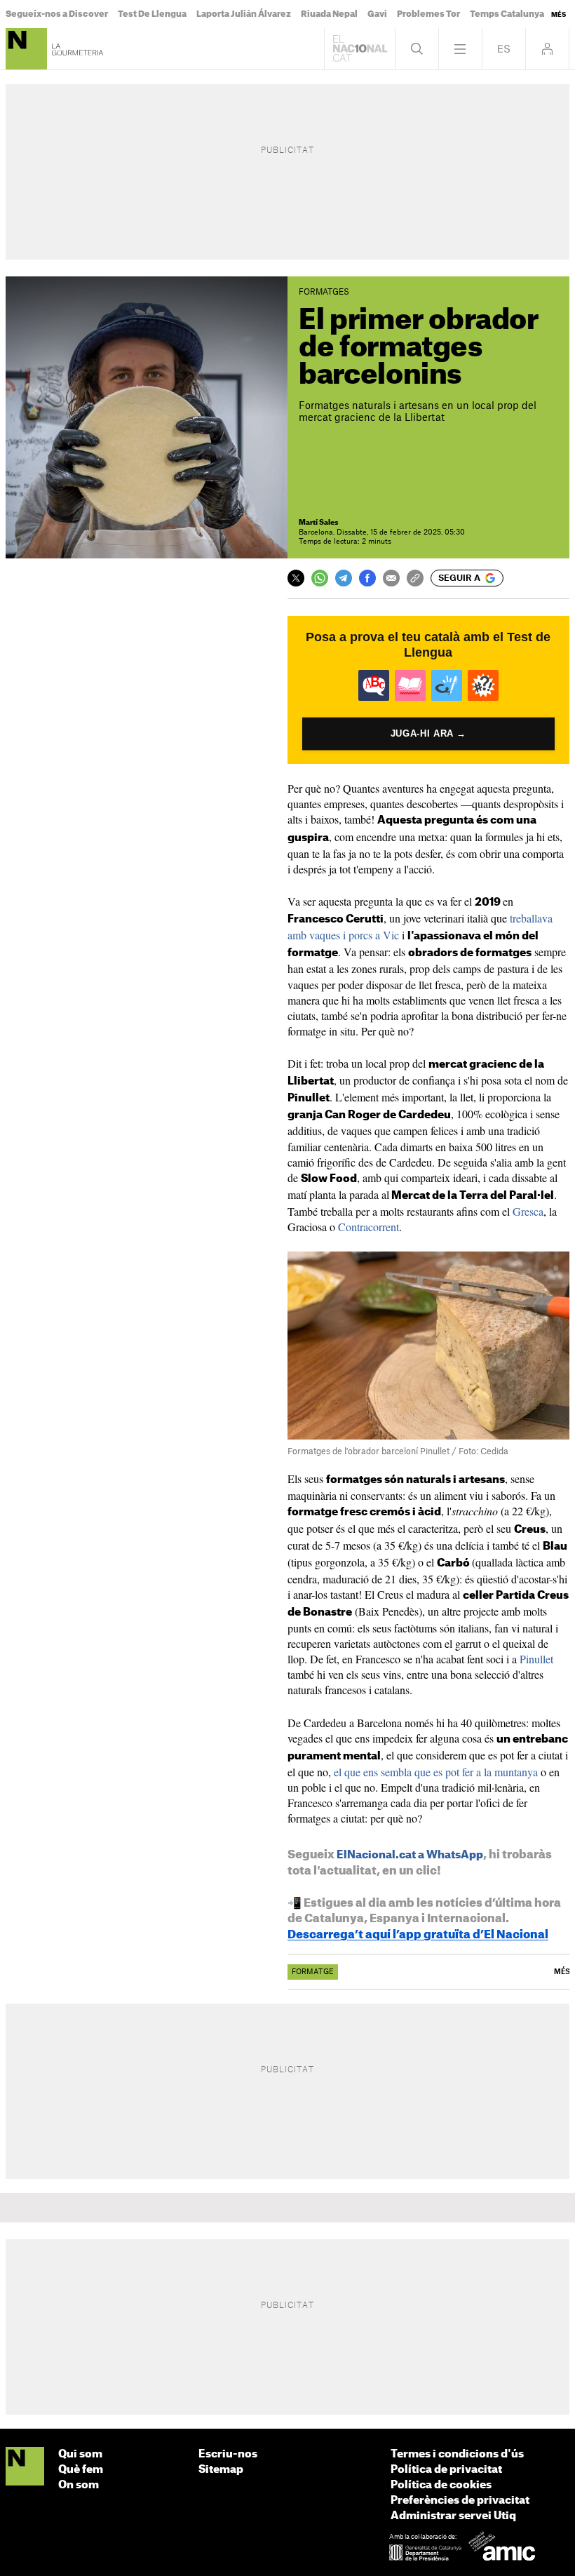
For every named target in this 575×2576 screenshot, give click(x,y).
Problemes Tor (428, 14)
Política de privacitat (446, 2470)
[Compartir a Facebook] (367, 578)
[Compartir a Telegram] (344, 578)
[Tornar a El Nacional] (360, 49)
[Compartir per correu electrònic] (391, 578)
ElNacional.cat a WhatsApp (410, 1855)
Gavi (377, 14)
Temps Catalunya (507, 14)
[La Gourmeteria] (26, 49)
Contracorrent (368, 1227)
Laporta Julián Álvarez (244, 14)
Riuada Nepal (329, 14)
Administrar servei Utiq (453, 2516)
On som (79, 2485)
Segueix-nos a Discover (57, 14)
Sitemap (221, 2470)
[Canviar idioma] (504, 49)
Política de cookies (441, 2485)
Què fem (81, 2470)
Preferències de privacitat (460, 2501)
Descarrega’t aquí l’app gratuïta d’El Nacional (418, 1935)
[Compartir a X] (296, 578)
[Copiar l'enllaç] (415, 578)
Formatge (313, 1972)
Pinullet (536, 1659)
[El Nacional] (25, 2467)
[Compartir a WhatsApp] (320, 578)
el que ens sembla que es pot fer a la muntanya (436, 1772)
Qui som (80, 2454)
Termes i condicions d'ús (457, 2454)
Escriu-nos (228, 2454)
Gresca (528, 1211)
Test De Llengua (152, 14)
